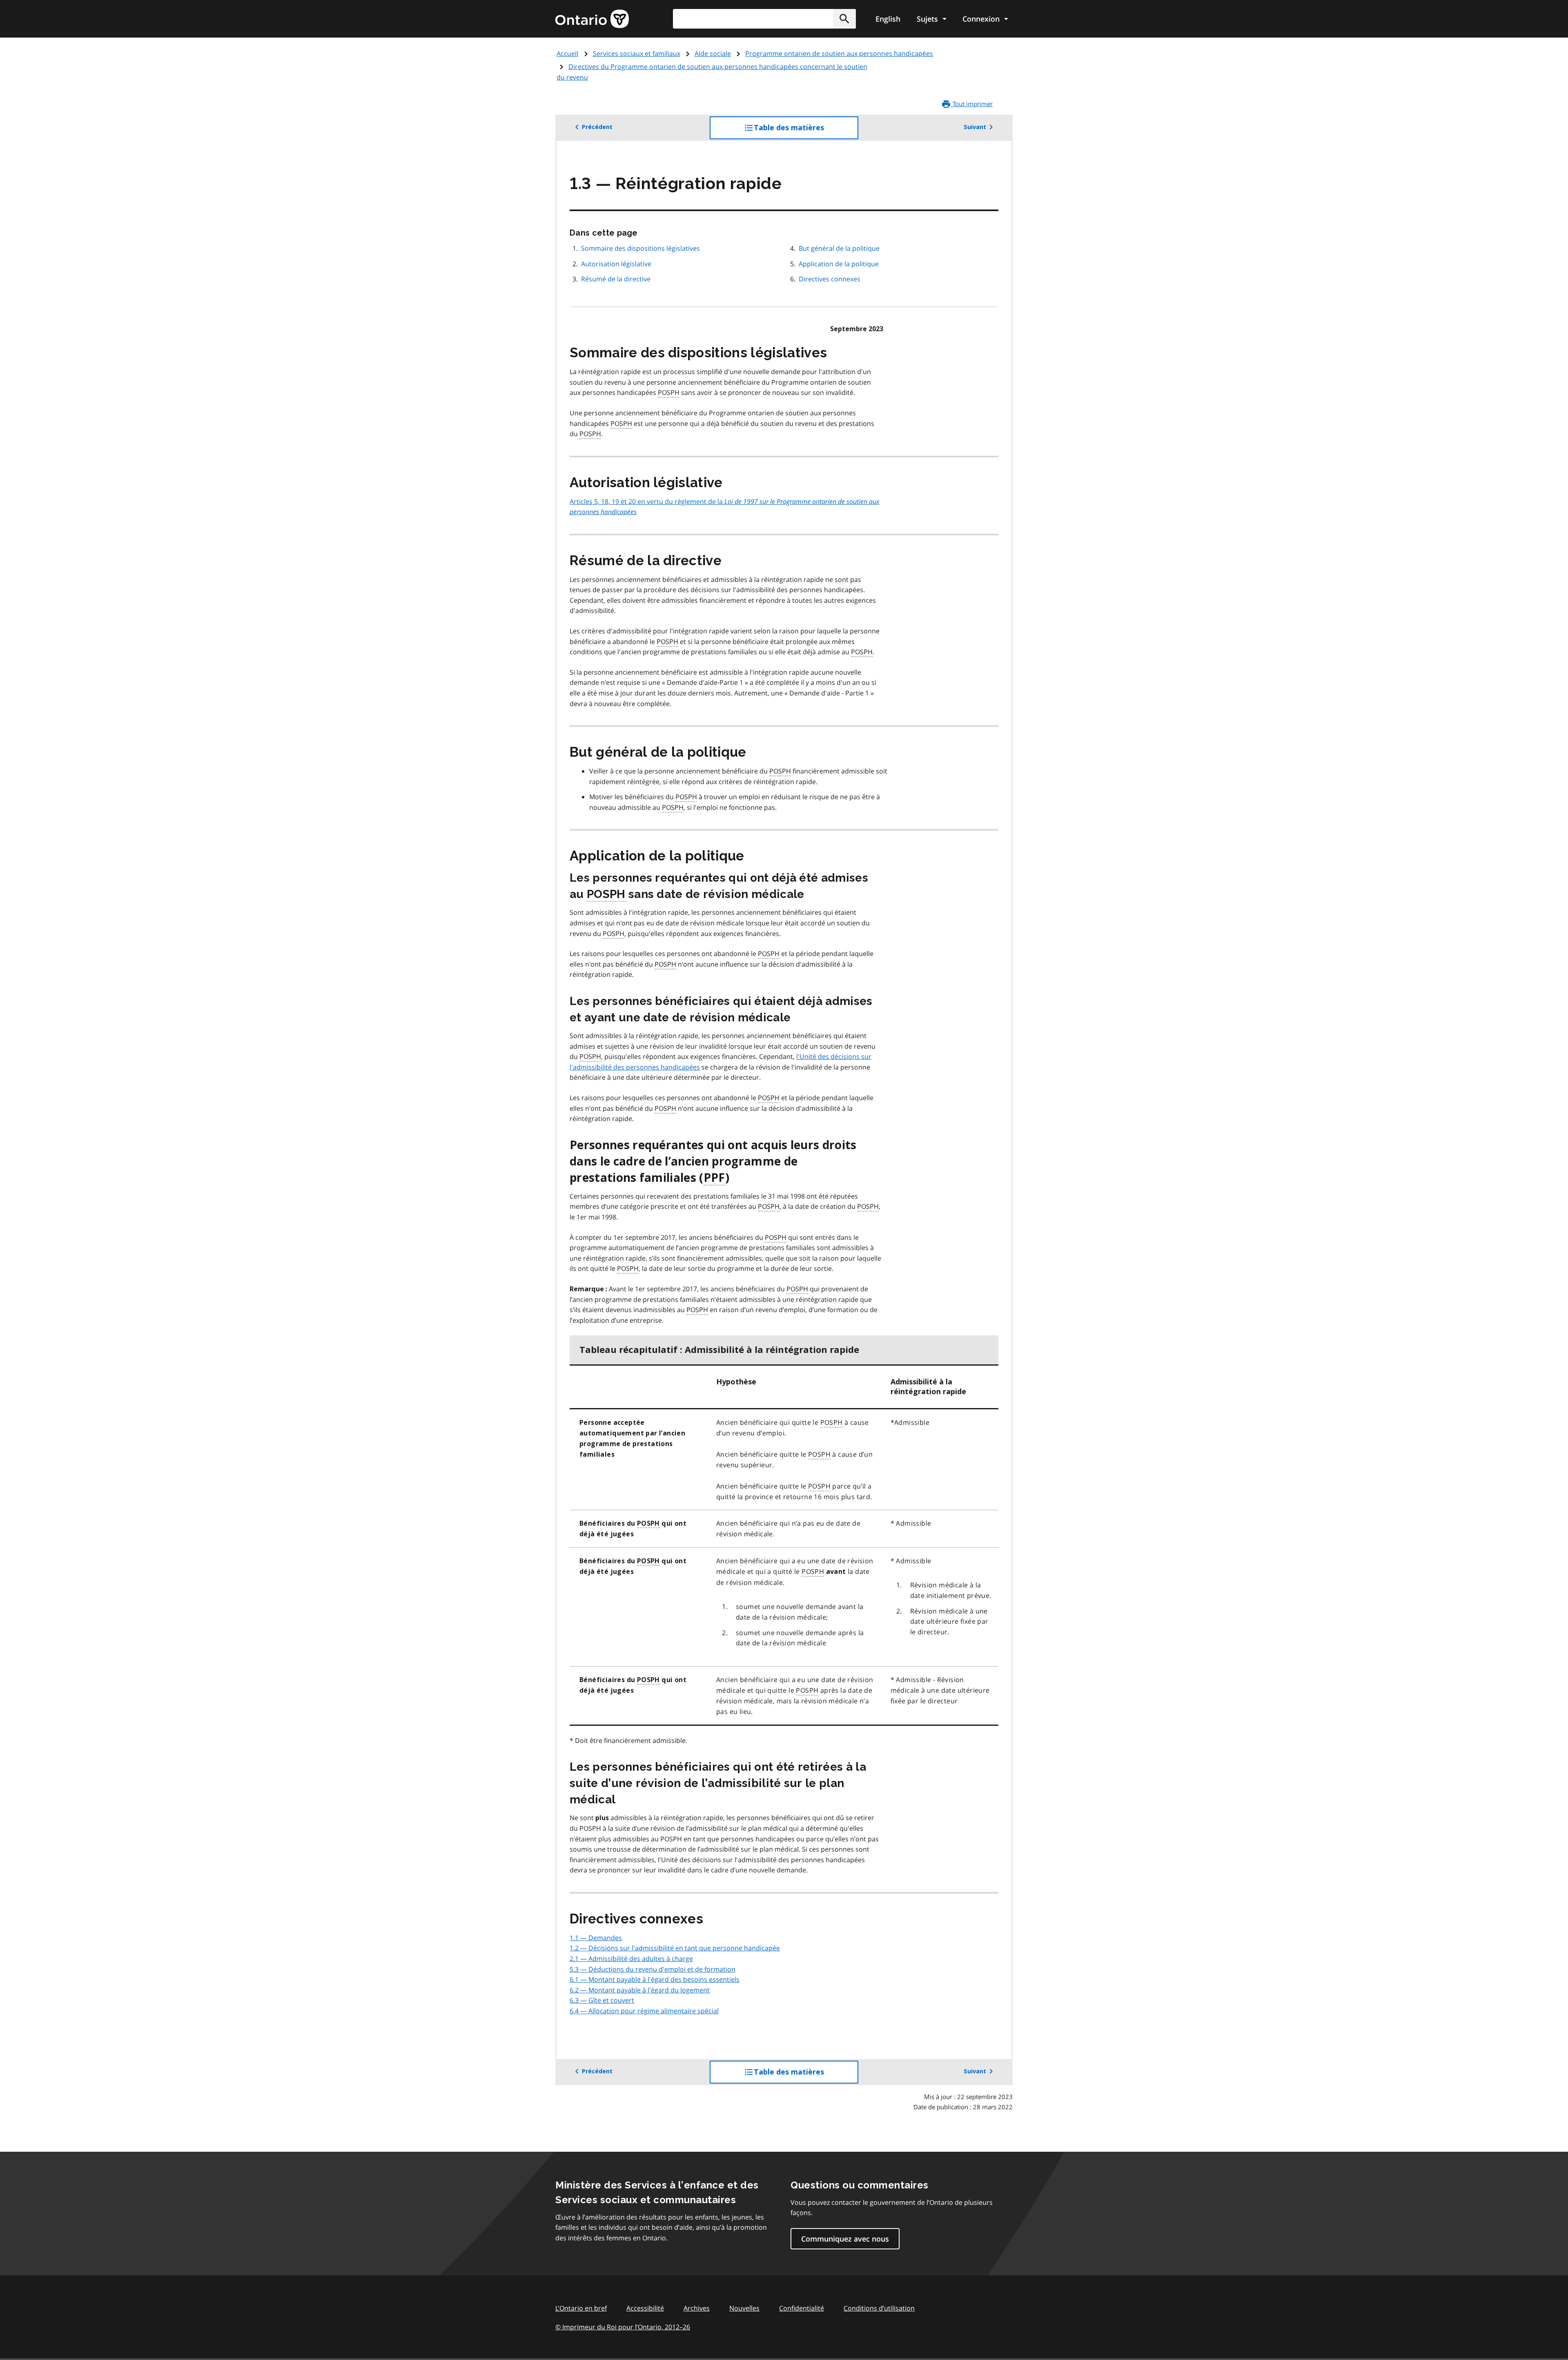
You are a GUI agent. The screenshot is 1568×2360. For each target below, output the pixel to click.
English (888, 19)
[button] (844, 19)
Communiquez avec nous (845, 2239)
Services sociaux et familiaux (637, 53)
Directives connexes (830, 279)
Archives (697, 2308)
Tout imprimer (972, 104)
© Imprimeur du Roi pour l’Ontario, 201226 (623, 2327)
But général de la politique (839, 248)
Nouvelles (744, 2308)
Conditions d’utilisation (879, 2308)
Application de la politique (839, 264)
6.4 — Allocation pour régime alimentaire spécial (644, 2011)
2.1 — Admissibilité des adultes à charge (631, 1959)
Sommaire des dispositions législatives (640, 248)
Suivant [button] (975, 127)
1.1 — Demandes (596, 1938)
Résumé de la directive (616, 279)
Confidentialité (802, 2308)
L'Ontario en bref (581, 2308)
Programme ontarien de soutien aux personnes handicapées (839, 53)
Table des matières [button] (805, 131)
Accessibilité (645, 2308)
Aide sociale (713, 53)
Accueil (567, 53)
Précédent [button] (597, 127)
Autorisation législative (616, 264)
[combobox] (764, 19)
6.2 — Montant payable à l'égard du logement (640, 1990)
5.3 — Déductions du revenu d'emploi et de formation (653, 1969)
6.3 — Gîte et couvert (602, 2000)
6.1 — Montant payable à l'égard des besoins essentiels (655, 1979)
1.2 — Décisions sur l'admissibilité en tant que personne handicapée (675, 1948)
